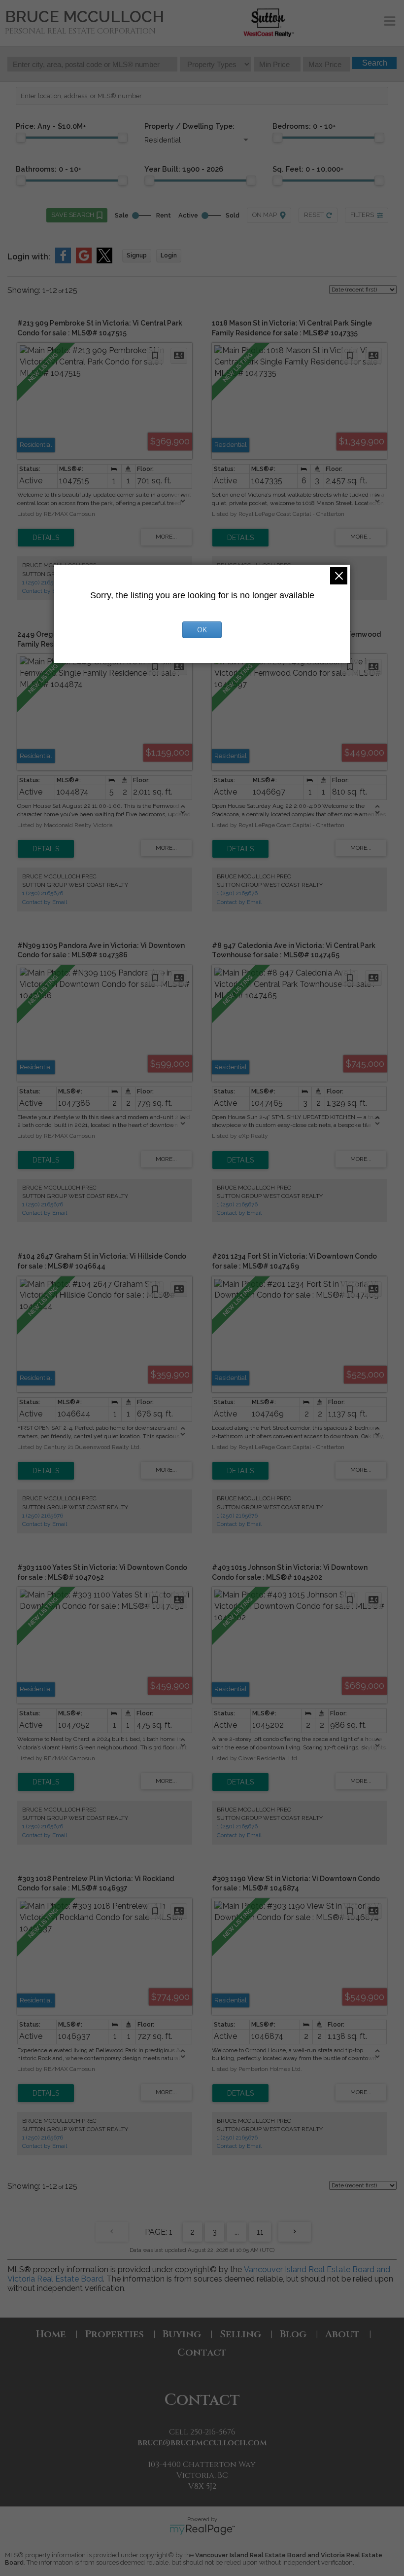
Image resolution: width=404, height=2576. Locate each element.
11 (260, 2232)
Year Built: (184, 169)
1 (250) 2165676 (43, 582)
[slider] (21, 138)
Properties (114, 2334)
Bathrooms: (49, 169)
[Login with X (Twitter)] (104, 261)
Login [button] (169, 255)
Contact (202, 2352)
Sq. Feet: (308, 169)
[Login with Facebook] (63, 261)
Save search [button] (73, 215)
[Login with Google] (84, 261)
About (342, 2334)
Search (375, 63)
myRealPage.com (202, 2530)
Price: (51, 126)
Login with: (29, 257)
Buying (182, 2334)
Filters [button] (362, 215)
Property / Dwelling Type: (189, 126)
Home (51, 2334)
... (237, 2232)
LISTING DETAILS (46, 538)
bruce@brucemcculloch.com (202, 2443)
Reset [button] (314, 215)
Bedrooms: (304, 126)
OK (202, 630)
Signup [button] (137, 255)
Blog (293, 2334)
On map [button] (265, 215)
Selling (240, 2334)
